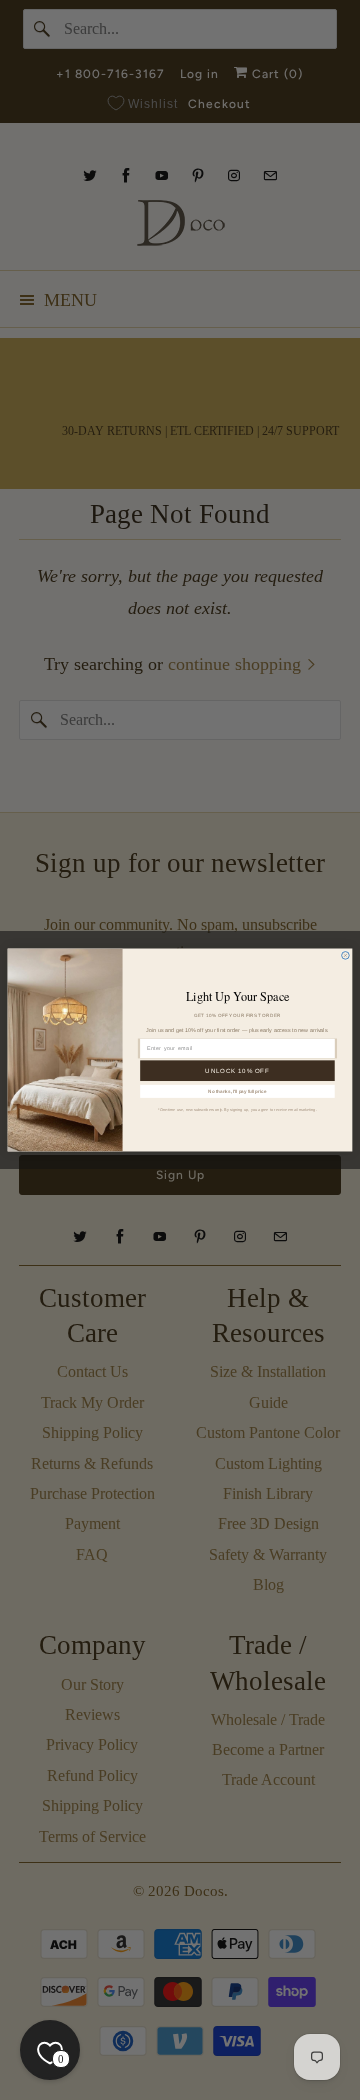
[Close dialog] (346, 956)
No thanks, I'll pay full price (237, 1091)
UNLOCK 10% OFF (237, 1070)
